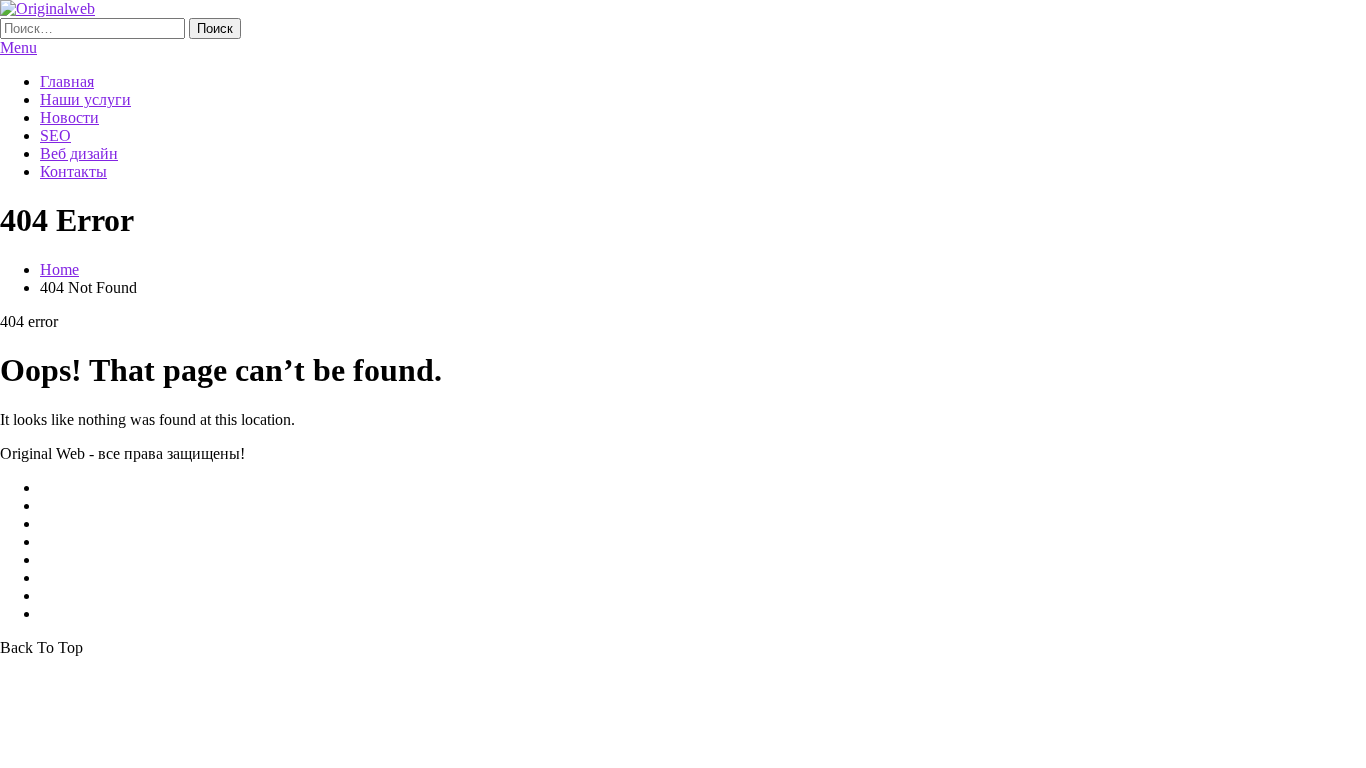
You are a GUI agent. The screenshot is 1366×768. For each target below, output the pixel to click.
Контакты (73, 171)
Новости (69, 117)
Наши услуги (85, 99)
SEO (55, 135)
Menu (18, 47)
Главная (67, 81)
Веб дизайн (79, 153)
